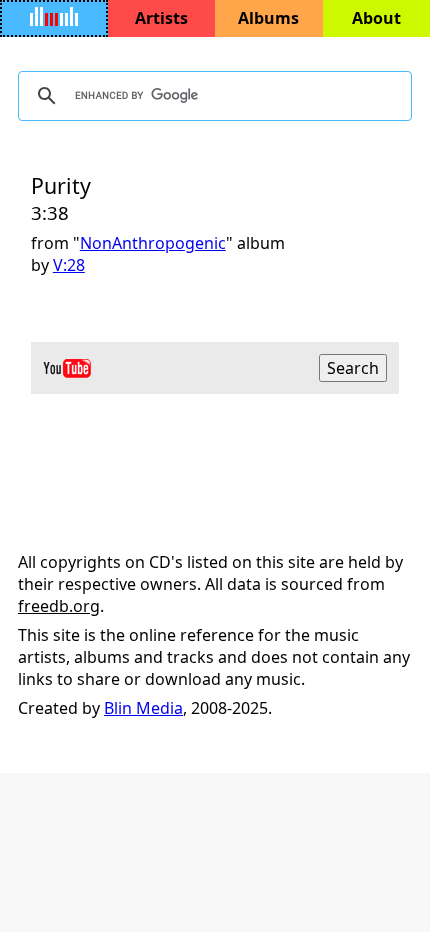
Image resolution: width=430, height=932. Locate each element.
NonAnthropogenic (153, 243)
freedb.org (59, 606)
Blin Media (143, 708)
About (376, 18)
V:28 (69, 265)
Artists (161, 18)
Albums (268, 18)
